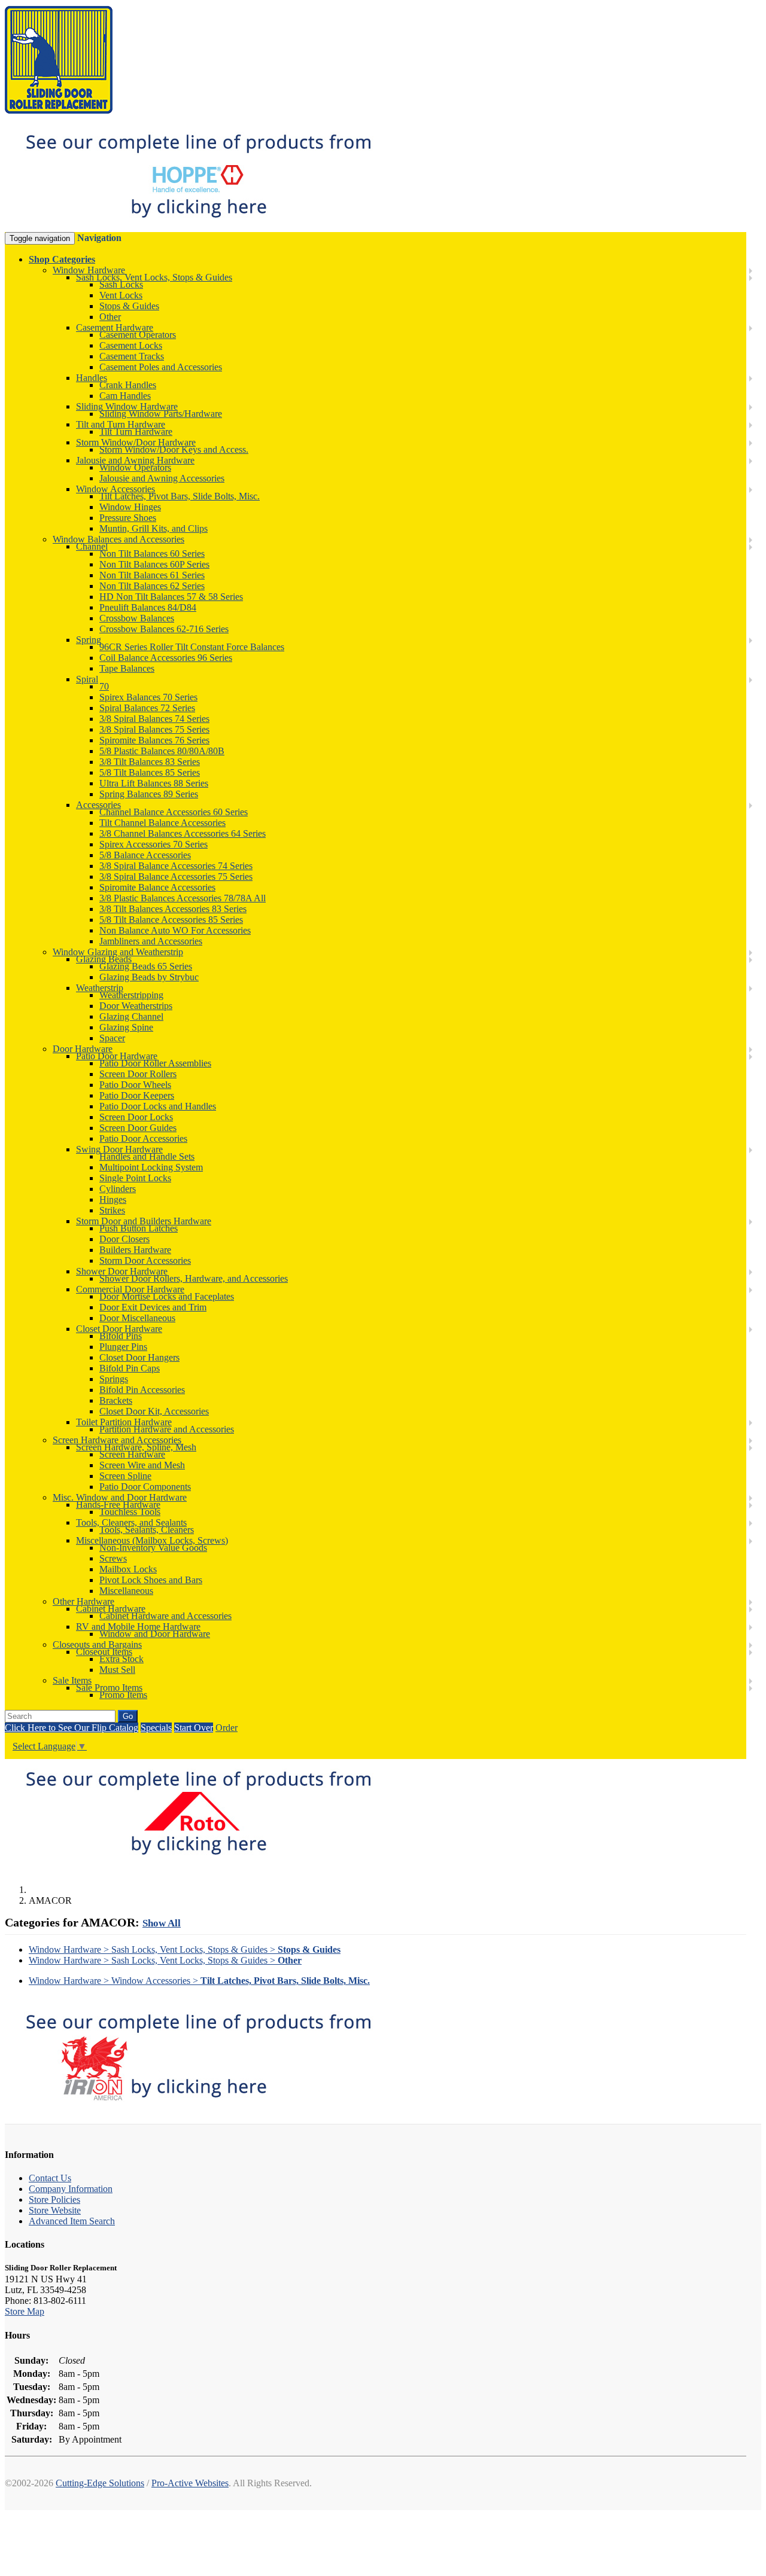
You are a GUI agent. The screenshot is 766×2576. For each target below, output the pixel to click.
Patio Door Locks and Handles (158, 1106)
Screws (113, 1558)
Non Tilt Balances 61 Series (152, 575)
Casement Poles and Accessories (161, 367)
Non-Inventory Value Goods (153, 1548)
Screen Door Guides (138, 1128)
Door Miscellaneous (137, 1318)
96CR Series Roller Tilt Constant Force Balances (192, 647)
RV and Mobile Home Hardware (138, 1627)
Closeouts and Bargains (97, 1644)
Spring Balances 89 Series (149, 794)
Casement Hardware (115, 327)
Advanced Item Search (72, 2221)
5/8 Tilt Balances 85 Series (150, 772)
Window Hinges (130, 507)
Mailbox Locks (128, 1569)
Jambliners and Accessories (151, 941)
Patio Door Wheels (135, 1085)
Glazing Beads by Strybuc (149, 977)
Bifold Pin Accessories (142, 1390)
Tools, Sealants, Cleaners (147, 1530)
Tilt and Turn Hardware (121, 424)
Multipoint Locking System (151, 1167)
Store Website (55, 2210)
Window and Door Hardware (155, 1634)
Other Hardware (83, 1601)
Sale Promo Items (109, 1688)
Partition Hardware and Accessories (167, 1429)
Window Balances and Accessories (118, 539)
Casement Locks (131, 345)
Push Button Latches (139, 1228)
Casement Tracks (132, 356)
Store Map (25, 2311)
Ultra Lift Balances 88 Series (154, 783)
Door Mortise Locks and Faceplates (167, 1296)
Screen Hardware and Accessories (117, 1440)
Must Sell (117, 1670)
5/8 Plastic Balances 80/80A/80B (162, 751)
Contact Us (50, 2178)
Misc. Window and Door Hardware (120, 1497)
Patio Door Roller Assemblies (155, 1063)
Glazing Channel (131, 1016)
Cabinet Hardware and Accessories (165, 1616)
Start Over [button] (194, 1728)
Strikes (112, 1210)
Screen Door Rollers (138, 1074)
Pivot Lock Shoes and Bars (151, 1580)
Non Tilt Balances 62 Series (152, 586)
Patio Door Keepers (137, 1095)
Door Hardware (83, 1049)
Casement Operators (138, 335)
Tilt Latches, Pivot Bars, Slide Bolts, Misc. (180, 496)
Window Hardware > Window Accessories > (199, 1981)
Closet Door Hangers (139, 1357)
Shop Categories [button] (62, 259)
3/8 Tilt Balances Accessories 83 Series (173, 909)
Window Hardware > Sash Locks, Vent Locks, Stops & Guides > (185, 1949)
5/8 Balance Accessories (145, 855)
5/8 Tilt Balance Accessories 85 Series (171, 920)
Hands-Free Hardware (118, 1505)
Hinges (113, 1199)
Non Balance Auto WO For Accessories (175, 930)
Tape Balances (127, 668)
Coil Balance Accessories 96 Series (166, 658)
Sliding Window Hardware (127, 406)
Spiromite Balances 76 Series (154, 740)
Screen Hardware (132, 1454)
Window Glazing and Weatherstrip (118, 952)
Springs (114, 1379)
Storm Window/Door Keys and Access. (174, 449)
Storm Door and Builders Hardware (144, 1221)
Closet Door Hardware (119, 1329)
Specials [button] (156, 1728)
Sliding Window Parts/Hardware (161, 414)
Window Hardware (89, 270)
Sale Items (72, 1680)
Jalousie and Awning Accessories (162, 478)
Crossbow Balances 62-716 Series (164, 629)
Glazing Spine (126, 1027)
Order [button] (227, 1728)
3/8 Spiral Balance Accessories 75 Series (176, 877)
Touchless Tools (130, 1512)
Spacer (112, 1038)
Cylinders (118, 1189)
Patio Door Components (145, 1487)
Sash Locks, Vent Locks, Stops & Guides (154, 277)
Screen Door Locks (136, 1117)
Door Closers (124, 1239)
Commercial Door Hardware (130, 1289)
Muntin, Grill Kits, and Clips (153, 528)
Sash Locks (121, 284)
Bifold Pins (121, 1336)
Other (110, 317)
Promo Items (123, 1695)
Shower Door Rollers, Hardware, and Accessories (194, 1278)
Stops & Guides (129, 306)
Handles (92, 378)
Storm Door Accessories (145, 1260)
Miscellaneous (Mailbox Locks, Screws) (152, 1540)
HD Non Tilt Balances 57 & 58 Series (171, 597)
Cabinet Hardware (111, 1609)
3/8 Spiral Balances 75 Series (154, 729)
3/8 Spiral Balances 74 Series (154, 719)
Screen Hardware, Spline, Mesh (136, 1447)
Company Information (71, 2189)
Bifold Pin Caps (130, 1368)
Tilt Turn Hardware (136, 432)
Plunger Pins (123, 1347)
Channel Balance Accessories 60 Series (174, 812)
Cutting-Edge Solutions (100, 2483)
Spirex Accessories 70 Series (153, 844)
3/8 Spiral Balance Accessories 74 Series (176, 866)
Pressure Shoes (128, 518)
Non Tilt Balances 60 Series (152, 554)
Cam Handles (125, 396)
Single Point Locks (135, 1178)
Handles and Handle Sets (147, 1156)
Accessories (98, 805)
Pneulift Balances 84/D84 (148, 607)
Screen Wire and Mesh (142, 1465)
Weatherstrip (100, 988)
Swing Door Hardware (119, 1149)
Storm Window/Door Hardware (136, 442)
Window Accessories (115, 489)
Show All (162, 1923)
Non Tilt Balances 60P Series (154, 564)
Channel (92, 546)
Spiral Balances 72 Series (147, 708)
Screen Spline (125, 1476)
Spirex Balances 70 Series (148, 697)
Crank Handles (128, 385)
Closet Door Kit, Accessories (154, 1411)
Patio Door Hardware (117, 1056)
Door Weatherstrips (136, 1006)
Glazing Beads (104, 959)
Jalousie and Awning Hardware (135, 460)
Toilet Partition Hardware (124, 1422)
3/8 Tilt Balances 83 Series (150, 762)
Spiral (87, 679)
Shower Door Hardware (122, 1271)
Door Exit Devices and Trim (153, 1307)
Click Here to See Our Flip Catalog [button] (72, 1728)
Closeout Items (104, 1652)
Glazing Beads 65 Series (146, 966)
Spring (89, 640)
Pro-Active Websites (190, 2483)
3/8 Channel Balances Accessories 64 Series (183, 833)
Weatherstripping (131, 995)
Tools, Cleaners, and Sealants (131, 1522)
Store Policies (54, 2199)
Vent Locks (121, 295)
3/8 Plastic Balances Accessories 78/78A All (183, 898)
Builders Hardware (135, 1250)
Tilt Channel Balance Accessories (162, 823)
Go (128, 1716)
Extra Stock (121, 1659)
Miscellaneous (126, 1591)
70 (104, 686)
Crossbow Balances (137, 618)
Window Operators (135, 467)
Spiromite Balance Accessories (157, 887)
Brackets (116, 1400)
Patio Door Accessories (143, 1138)
